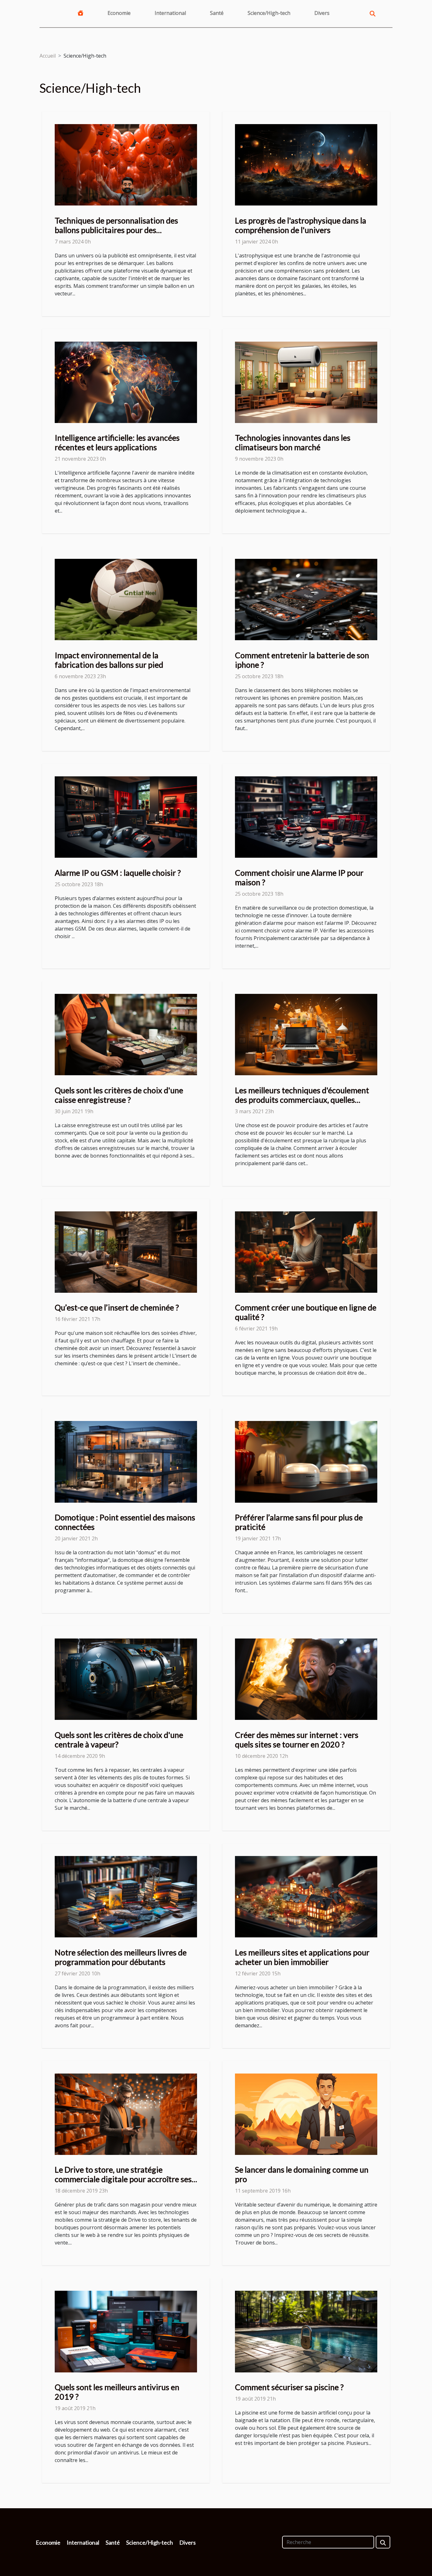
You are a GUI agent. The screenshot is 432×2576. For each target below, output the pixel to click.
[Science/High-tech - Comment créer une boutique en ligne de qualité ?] (306, 1251)
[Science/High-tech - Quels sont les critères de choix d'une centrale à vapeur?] (126, 1679)
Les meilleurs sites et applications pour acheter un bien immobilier (302, 1957)
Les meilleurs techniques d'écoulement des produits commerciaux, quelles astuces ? (302, 1100)
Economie (119, 13)
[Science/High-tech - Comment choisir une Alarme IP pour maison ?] (306, 817)
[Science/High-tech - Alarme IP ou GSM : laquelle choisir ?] (126, 817)
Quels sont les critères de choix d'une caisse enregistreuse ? (119, 1095)
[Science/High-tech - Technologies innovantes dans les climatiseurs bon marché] (306, 382)
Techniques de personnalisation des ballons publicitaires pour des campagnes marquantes (116, 230)
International (170, 13)
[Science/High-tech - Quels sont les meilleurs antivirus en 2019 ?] (126, 2331)
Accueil (48, 56)
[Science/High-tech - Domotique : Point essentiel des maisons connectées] (126, 1461)
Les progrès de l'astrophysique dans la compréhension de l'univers (301, 225)
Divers (322, 13)
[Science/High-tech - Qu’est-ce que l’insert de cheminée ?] (126, 1251)
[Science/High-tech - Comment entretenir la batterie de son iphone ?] (306, 599)
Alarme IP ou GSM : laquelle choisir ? (118, 873)
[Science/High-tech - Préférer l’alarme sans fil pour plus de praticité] (306, 1461)
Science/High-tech (269, 13)
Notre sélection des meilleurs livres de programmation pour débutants (121, 1957)
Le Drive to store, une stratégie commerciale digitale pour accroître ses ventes (123, 2179)
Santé (217, 13)
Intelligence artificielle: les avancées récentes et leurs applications (117, 442)
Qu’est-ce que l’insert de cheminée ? (117, 1307)
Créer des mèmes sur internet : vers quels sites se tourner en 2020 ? (297, 1739)
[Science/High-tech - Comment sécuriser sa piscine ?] (306, 2331)
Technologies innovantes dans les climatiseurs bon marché (293, 442)
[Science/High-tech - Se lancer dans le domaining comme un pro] (306, 2114)
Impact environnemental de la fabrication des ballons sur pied (109, 660)
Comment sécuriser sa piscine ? (289, 2387)
